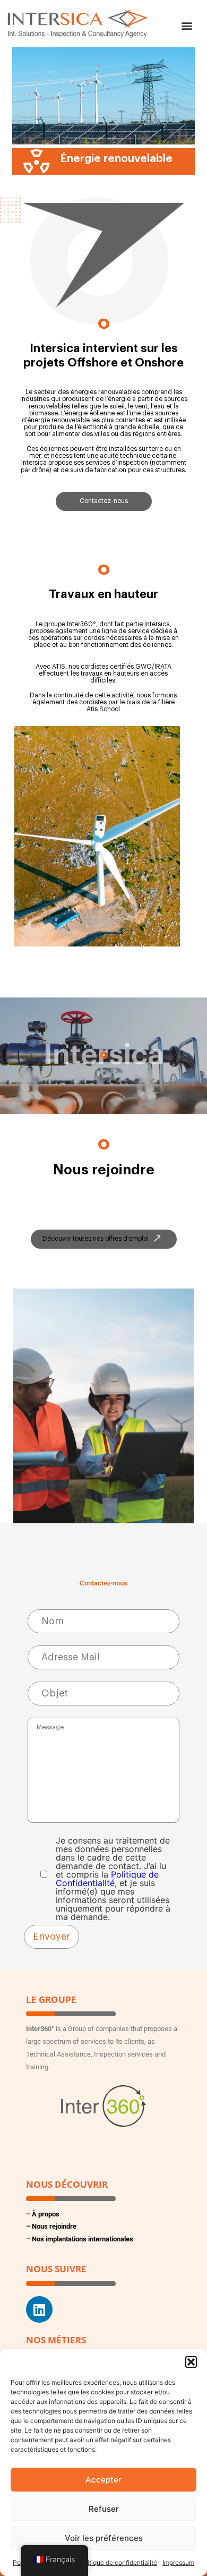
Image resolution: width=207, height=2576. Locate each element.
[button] (191, 2362)
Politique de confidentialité (118, 2562)
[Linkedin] (39, 2309)
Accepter (103, 2480)
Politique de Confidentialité (107, 1879)
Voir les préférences (104, 2538)
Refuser (104, 2509)
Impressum (178, 2562)
